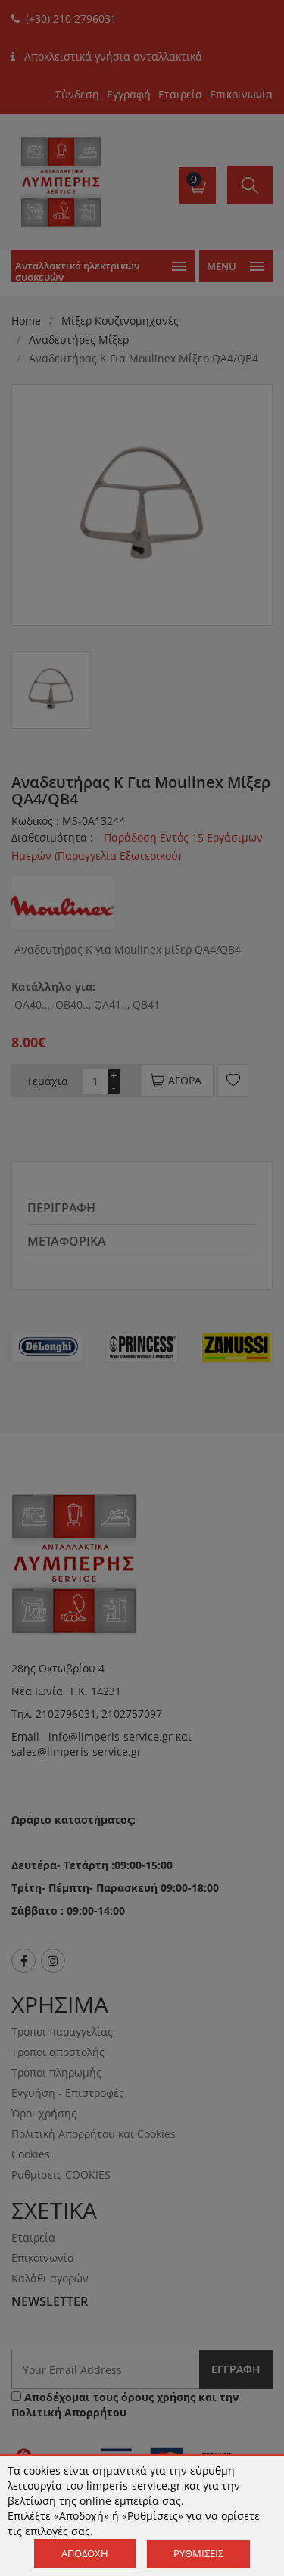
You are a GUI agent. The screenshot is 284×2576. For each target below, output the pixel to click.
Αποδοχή (85, 2553)
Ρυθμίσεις (198, 2553)
